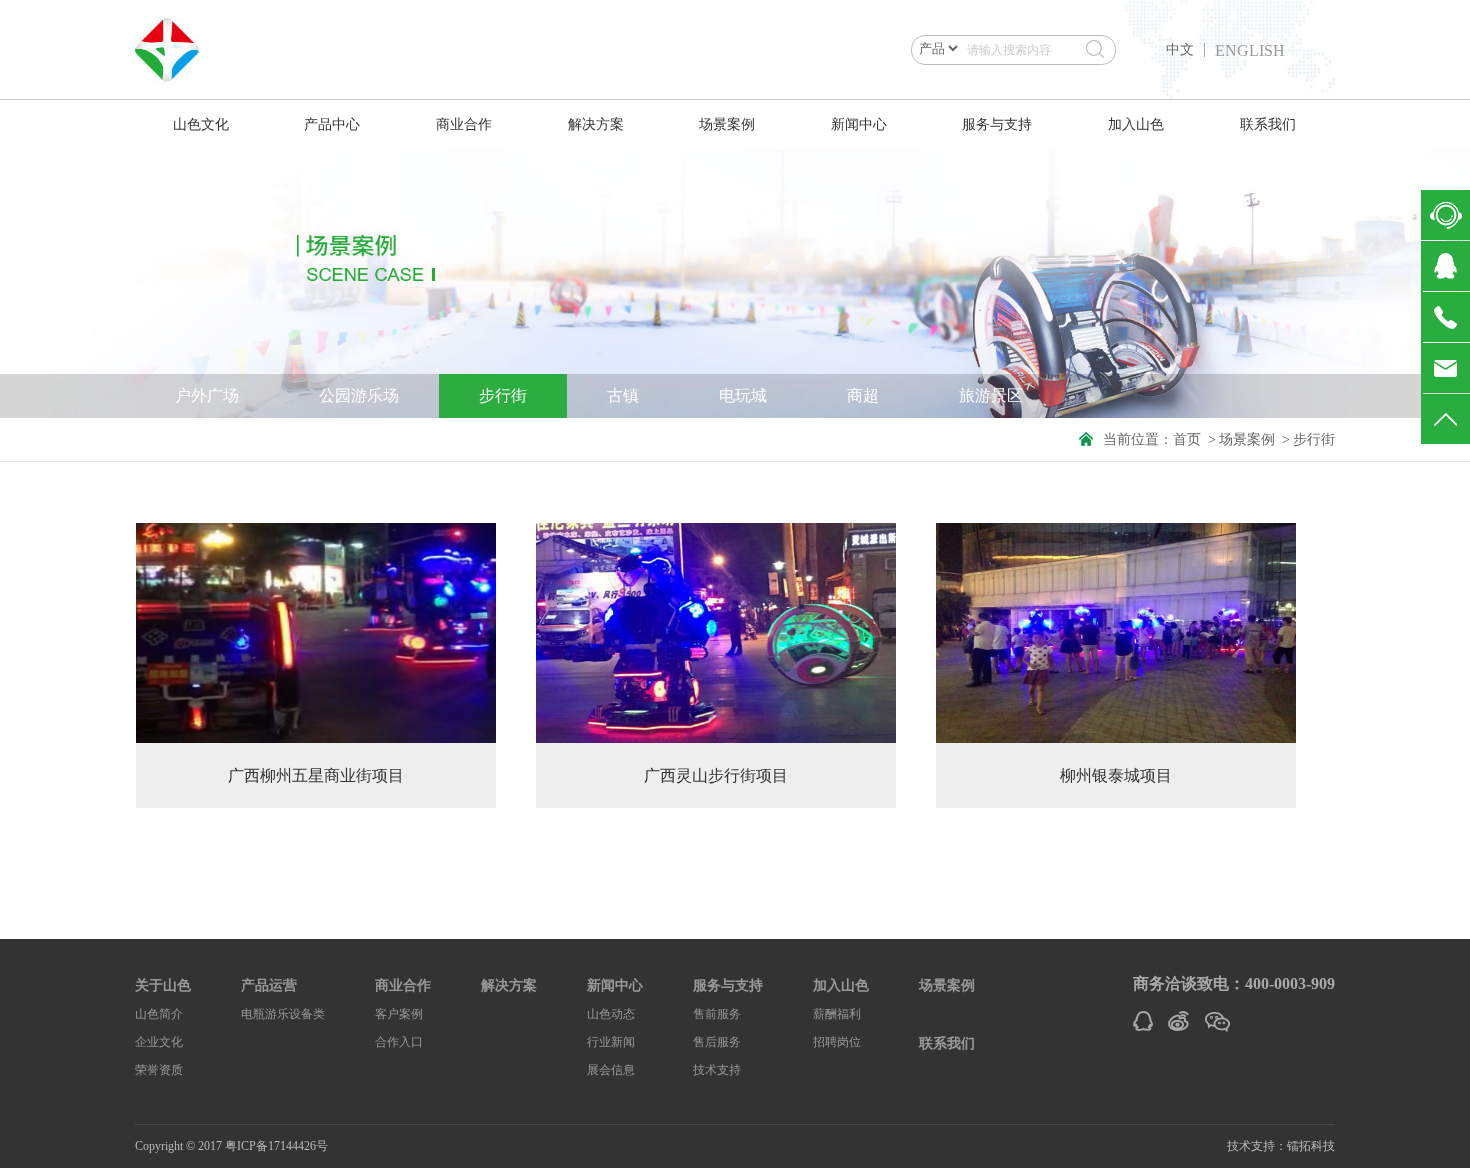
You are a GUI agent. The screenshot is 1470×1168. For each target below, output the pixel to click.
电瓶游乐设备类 (283, 1014)
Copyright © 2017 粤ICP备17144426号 (231, 1146)
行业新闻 (611, 1042)
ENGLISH (1250, 51)
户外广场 (207, 395)
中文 (1180, 50)
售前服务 (717, 1014)
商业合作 (464, 124)
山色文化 (201, 124)
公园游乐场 (359, 395)
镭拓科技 (1311, 1146)
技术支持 (717, 1070)
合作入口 (399, 1042)
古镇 (623, 395)
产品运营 (269, 985)
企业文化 (159, 1042)
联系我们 (1268, 124)
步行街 (503, 395)
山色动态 (611, 1014)
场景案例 (727, 124)
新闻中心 (859, 124)
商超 (863, 395)
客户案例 (399, 1014)
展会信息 (611, 1070)
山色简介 (159, 1014)
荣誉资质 (159, 1070)
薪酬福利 (837, 1014)
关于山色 (163, 985)
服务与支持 (997, 124)
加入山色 (1136, 124)
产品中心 (332, 124)
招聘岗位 (837, 1042)
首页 (1187, 439)
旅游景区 (991, 395)
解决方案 (596, 124)
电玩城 (743, 395)
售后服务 (717, 1042)
